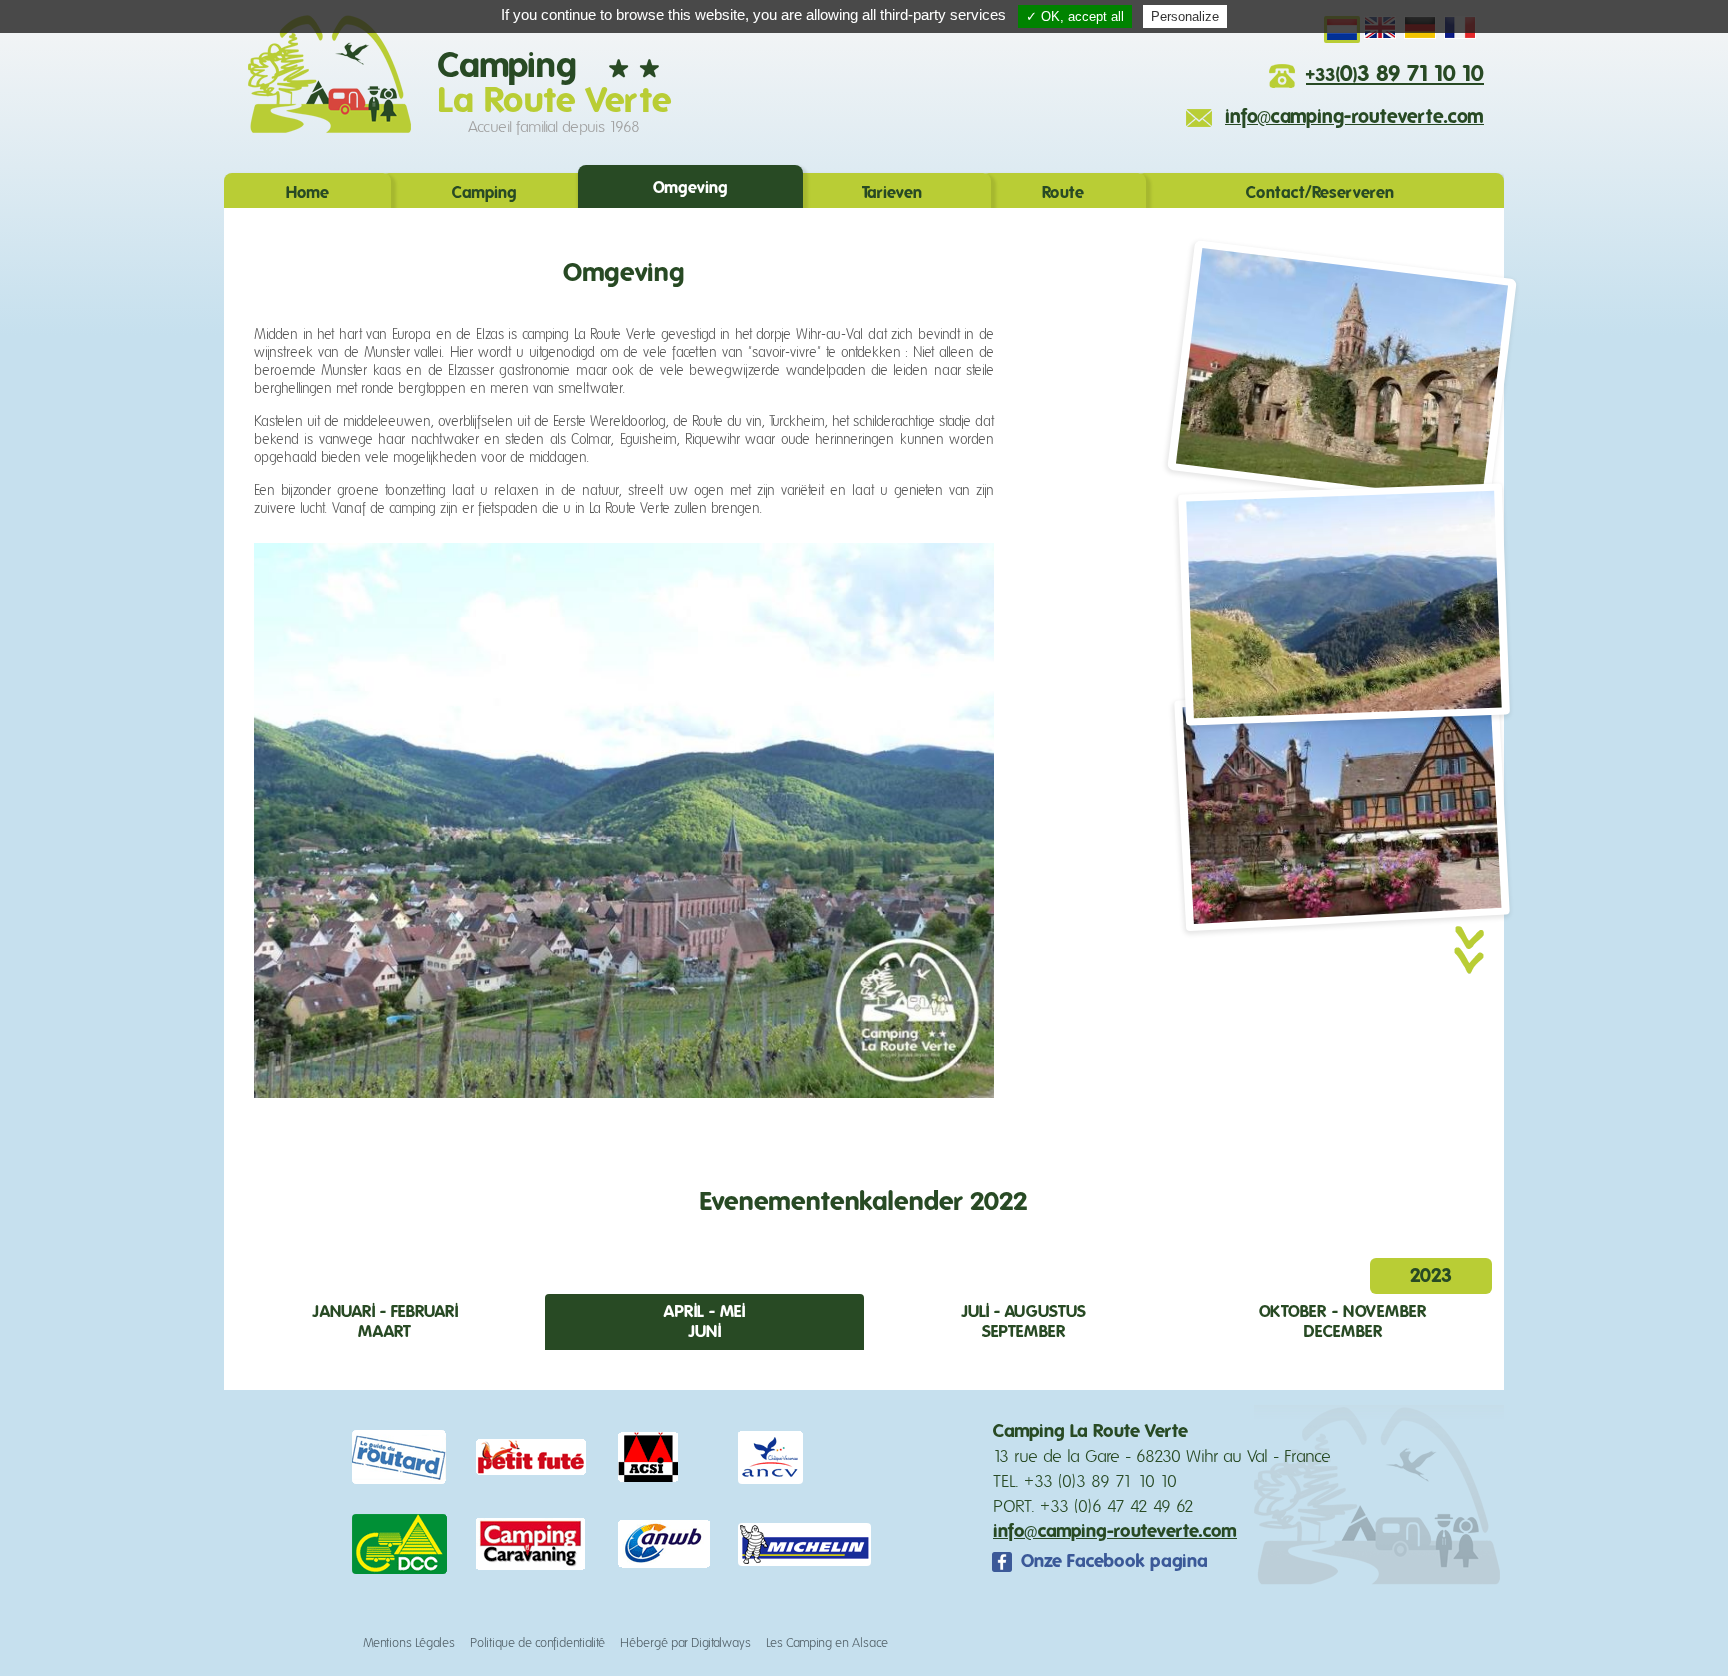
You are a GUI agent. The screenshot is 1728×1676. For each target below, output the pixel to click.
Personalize (1185, 16)
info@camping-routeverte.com (1354, 117)
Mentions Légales (409, 1643)
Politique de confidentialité (537, 1643)
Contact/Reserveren (1320, 193)
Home (307, 193)
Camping (484, 193)
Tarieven (892, 193)
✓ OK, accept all (1075, 16)
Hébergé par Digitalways (685, 1643)
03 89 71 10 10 (1395, 74)
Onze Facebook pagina (1114, 1562)
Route (1063, 193)
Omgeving (690, 188)
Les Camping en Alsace (827, 1643)
